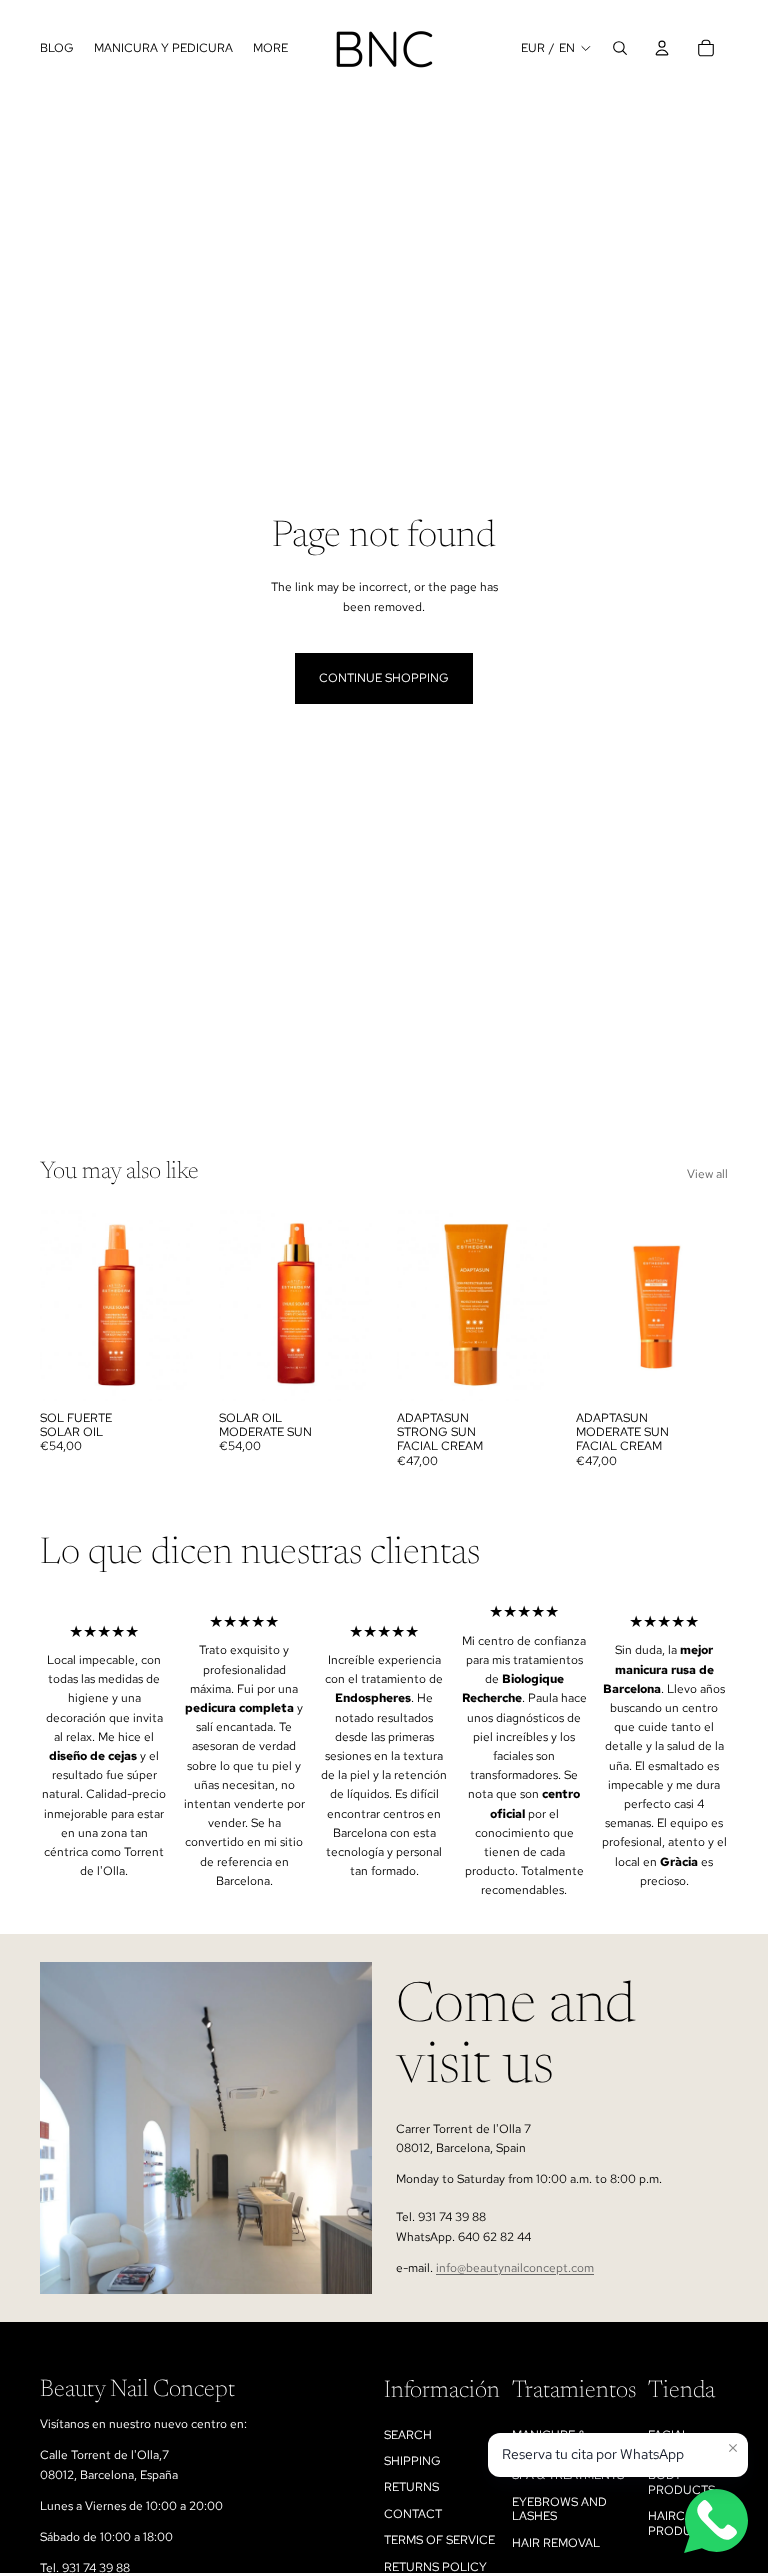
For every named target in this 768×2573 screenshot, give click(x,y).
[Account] (662, 48)
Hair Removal (556, 2543)
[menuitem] (270, 48)
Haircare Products (681, 2523)
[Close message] (733, 2448)
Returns (411, 2487)
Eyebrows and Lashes (559, 2509)
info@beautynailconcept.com (515, 2268)
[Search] (620, 48)
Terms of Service (439, 2540)
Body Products (681, 2482)
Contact (413, 2514)
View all (707, 1174)
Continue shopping (384, 678)
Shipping (412, 2461)
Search (408, 2435)
